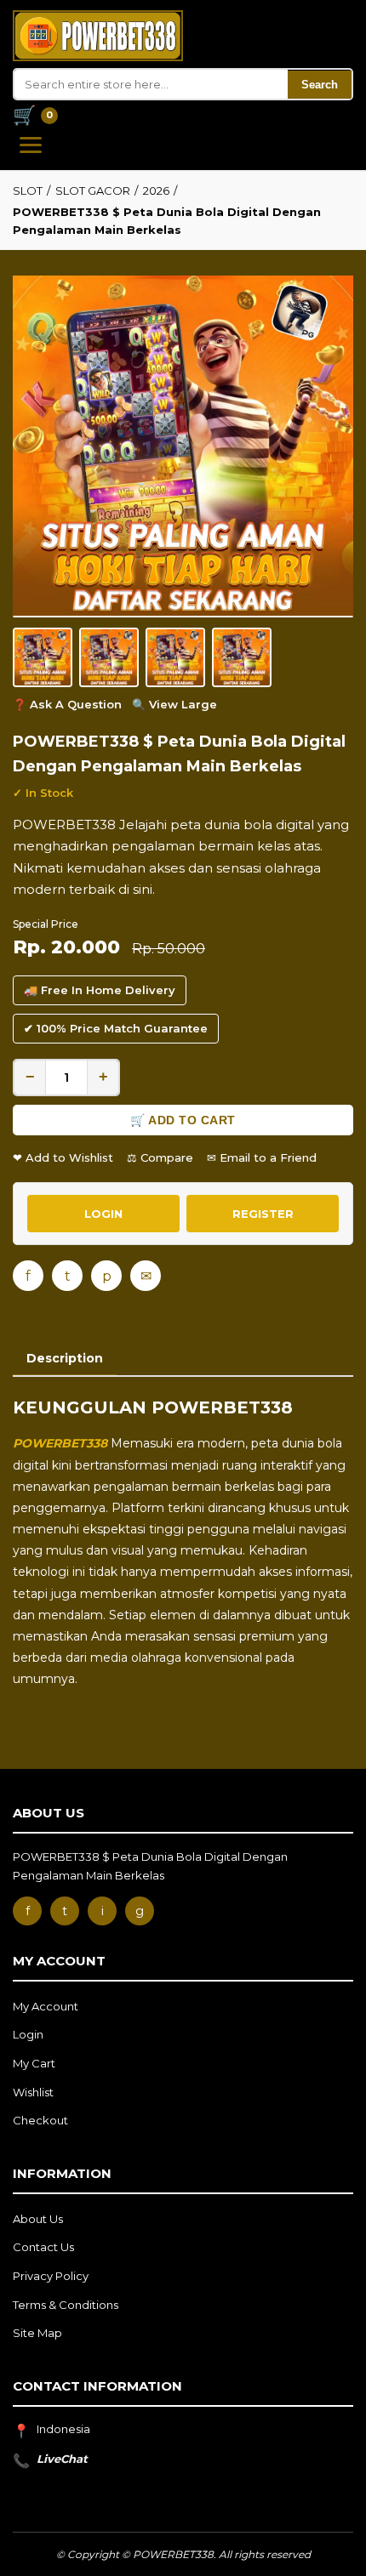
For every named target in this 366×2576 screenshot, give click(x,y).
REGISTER (263, 1214)
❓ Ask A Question (67, 704)
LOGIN (103, 1214)
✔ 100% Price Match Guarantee (116, 1028)
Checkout (40, 2120)
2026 (156, 190)
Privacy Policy (51, 2276)
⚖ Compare (160, 1157)
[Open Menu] (31, 145)
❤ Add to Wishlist (63, 1157)
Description (65, 1358)
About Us (38, 2219)
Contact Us (43, 2247)
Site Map (37, 2333)
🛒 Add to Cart (183, 1120)
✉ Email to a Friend (262, 1157)
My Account (46, 2006)
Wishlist (33, 2092)
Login (28, 2034)
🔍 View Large (174, 704)
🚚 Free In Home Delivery (100, 990)
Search (320, 85)
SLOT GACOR (93, 190)
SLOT (28, 190)
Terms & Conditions (66, 2305)
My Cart (34, 2063)
